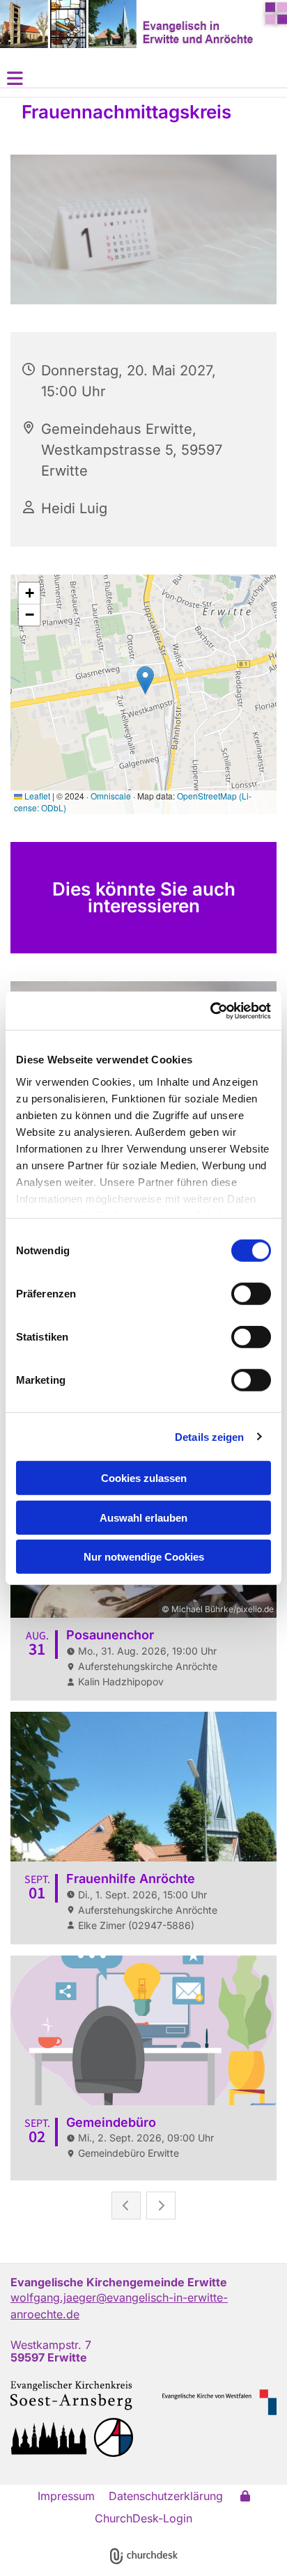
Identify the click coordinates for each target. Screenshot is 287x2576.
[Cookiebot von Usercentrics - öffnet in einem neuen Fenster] (210, 1010)
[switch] (251, 1294)
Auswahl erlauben (143, 1517)
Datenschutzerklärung (166, 2496)
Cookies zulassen (144, 1478)
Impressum (66, 2496)
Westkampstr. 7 (51, 2345)
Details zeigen (209, 1436)
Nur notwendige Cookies (144, 1557)
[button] (143, 78)
